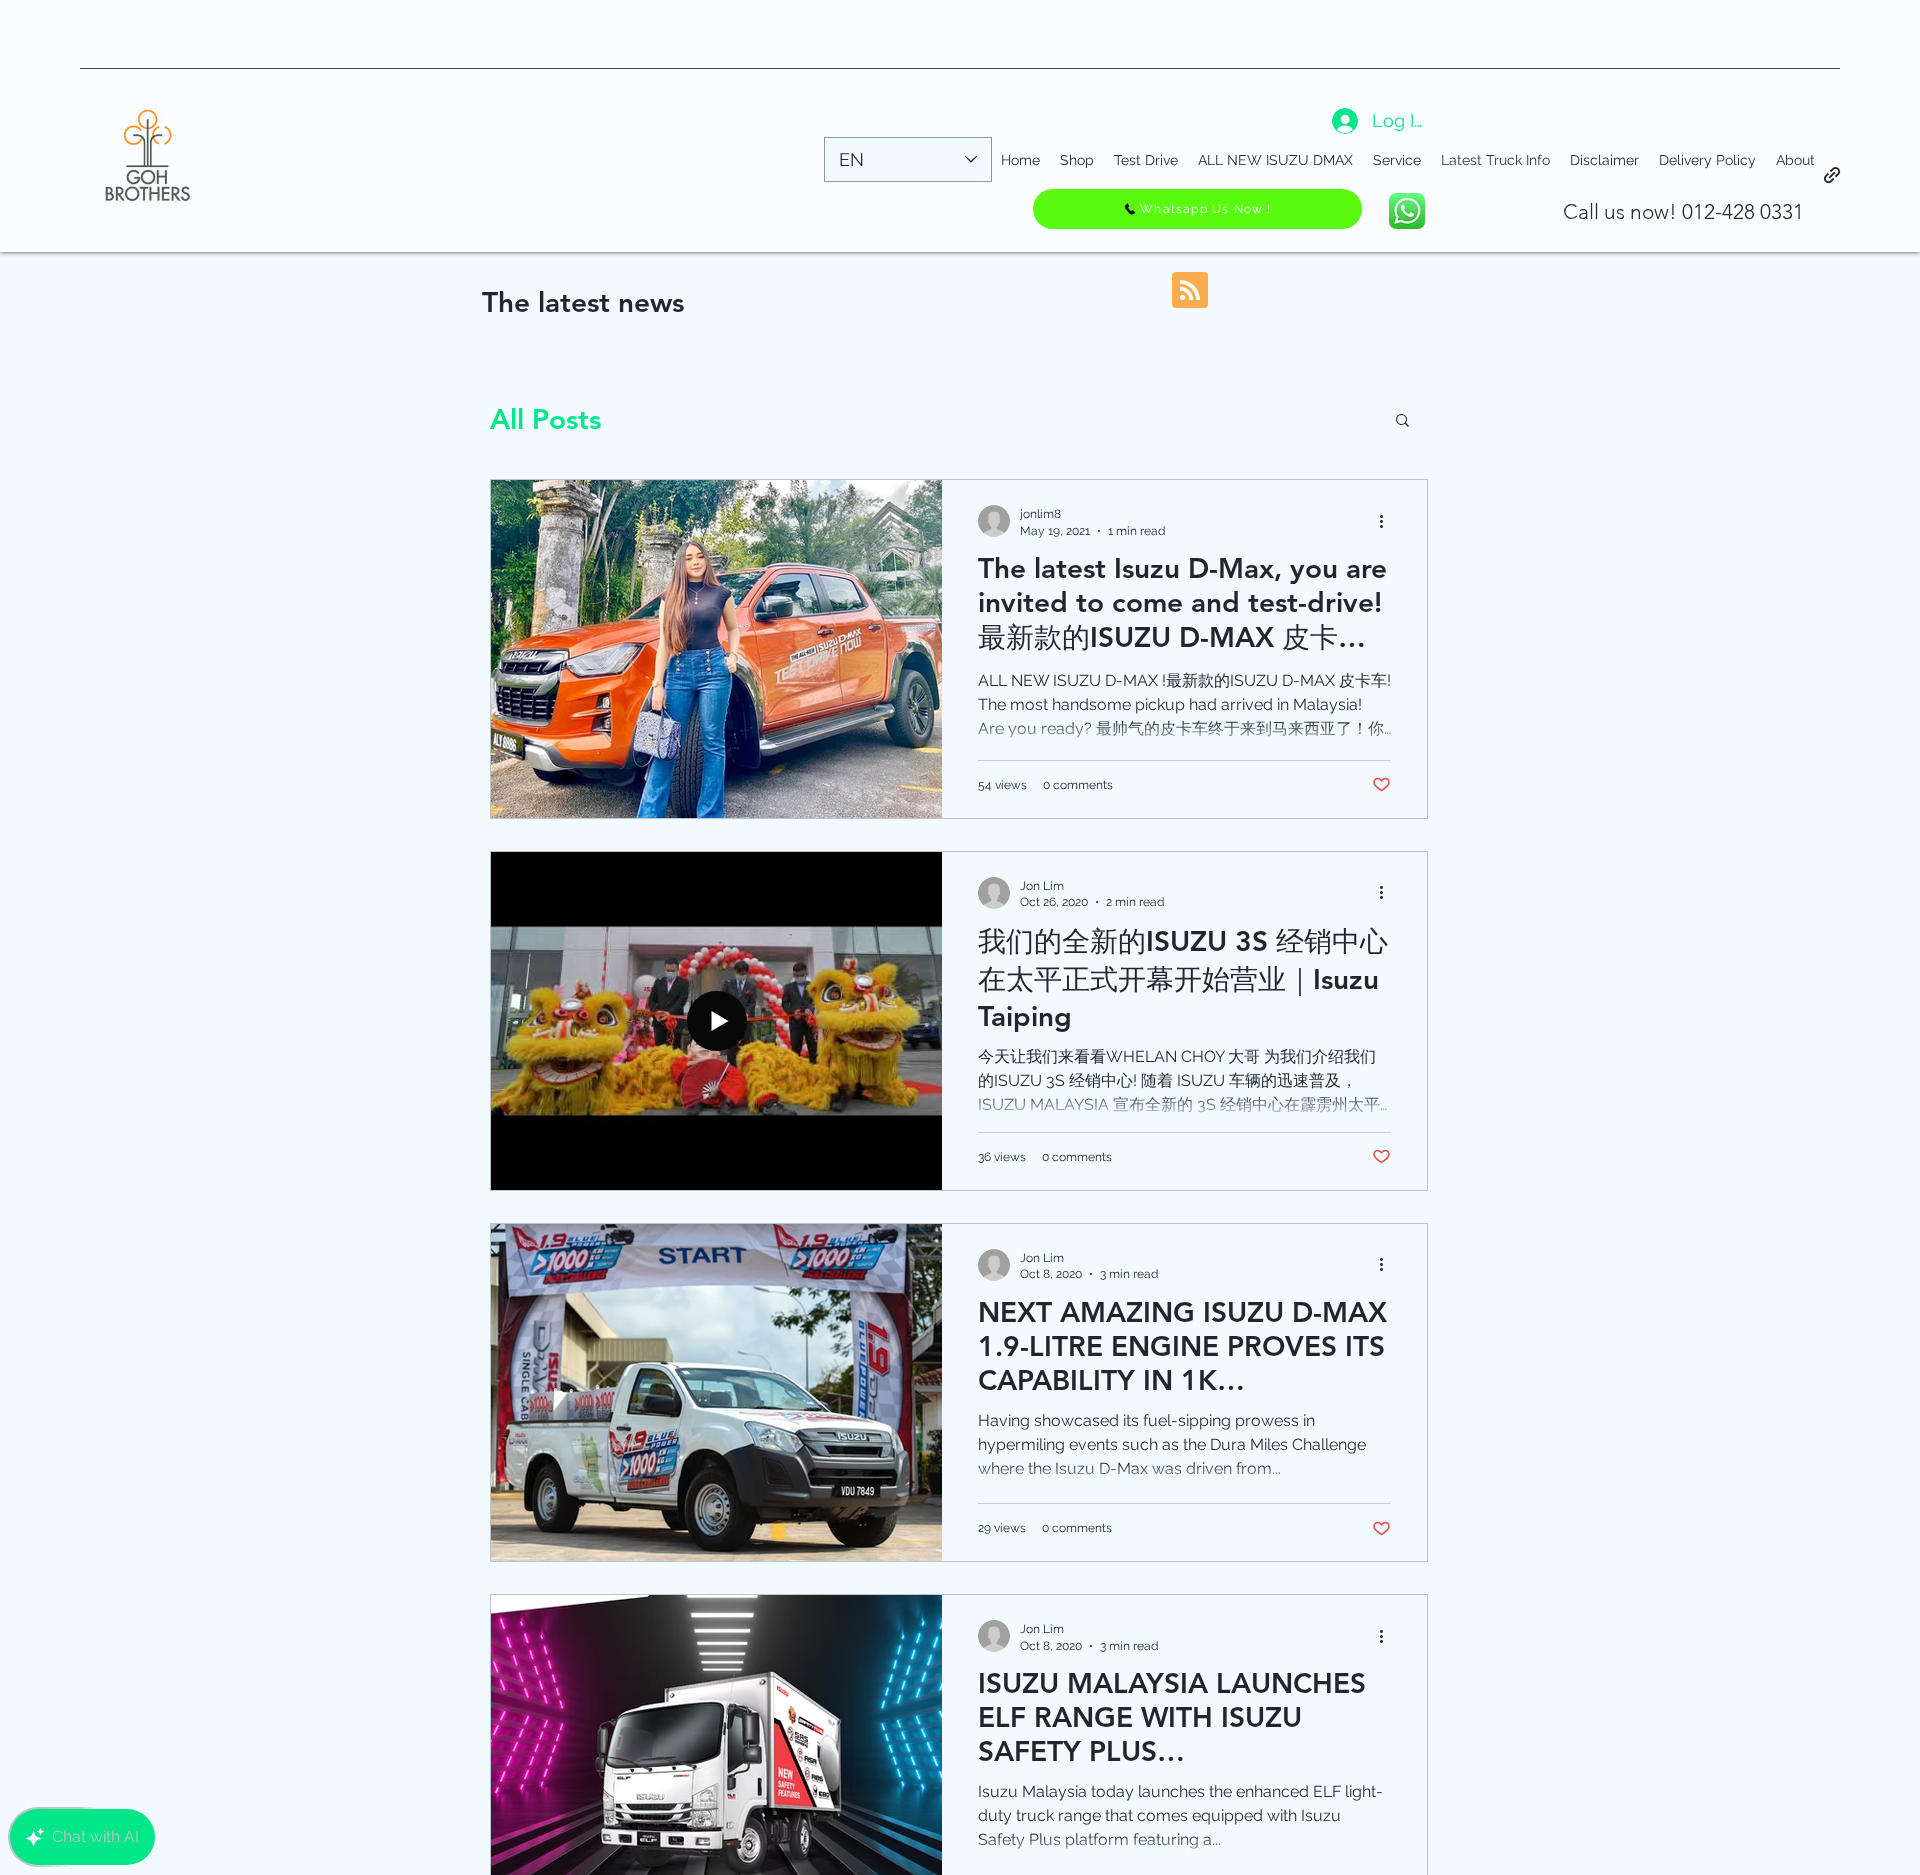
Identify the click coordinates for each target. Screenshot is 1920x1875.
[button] (1402, 421)
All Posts (545, 419)
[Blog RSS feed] (1190, 291)
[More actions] (1388, 521)
